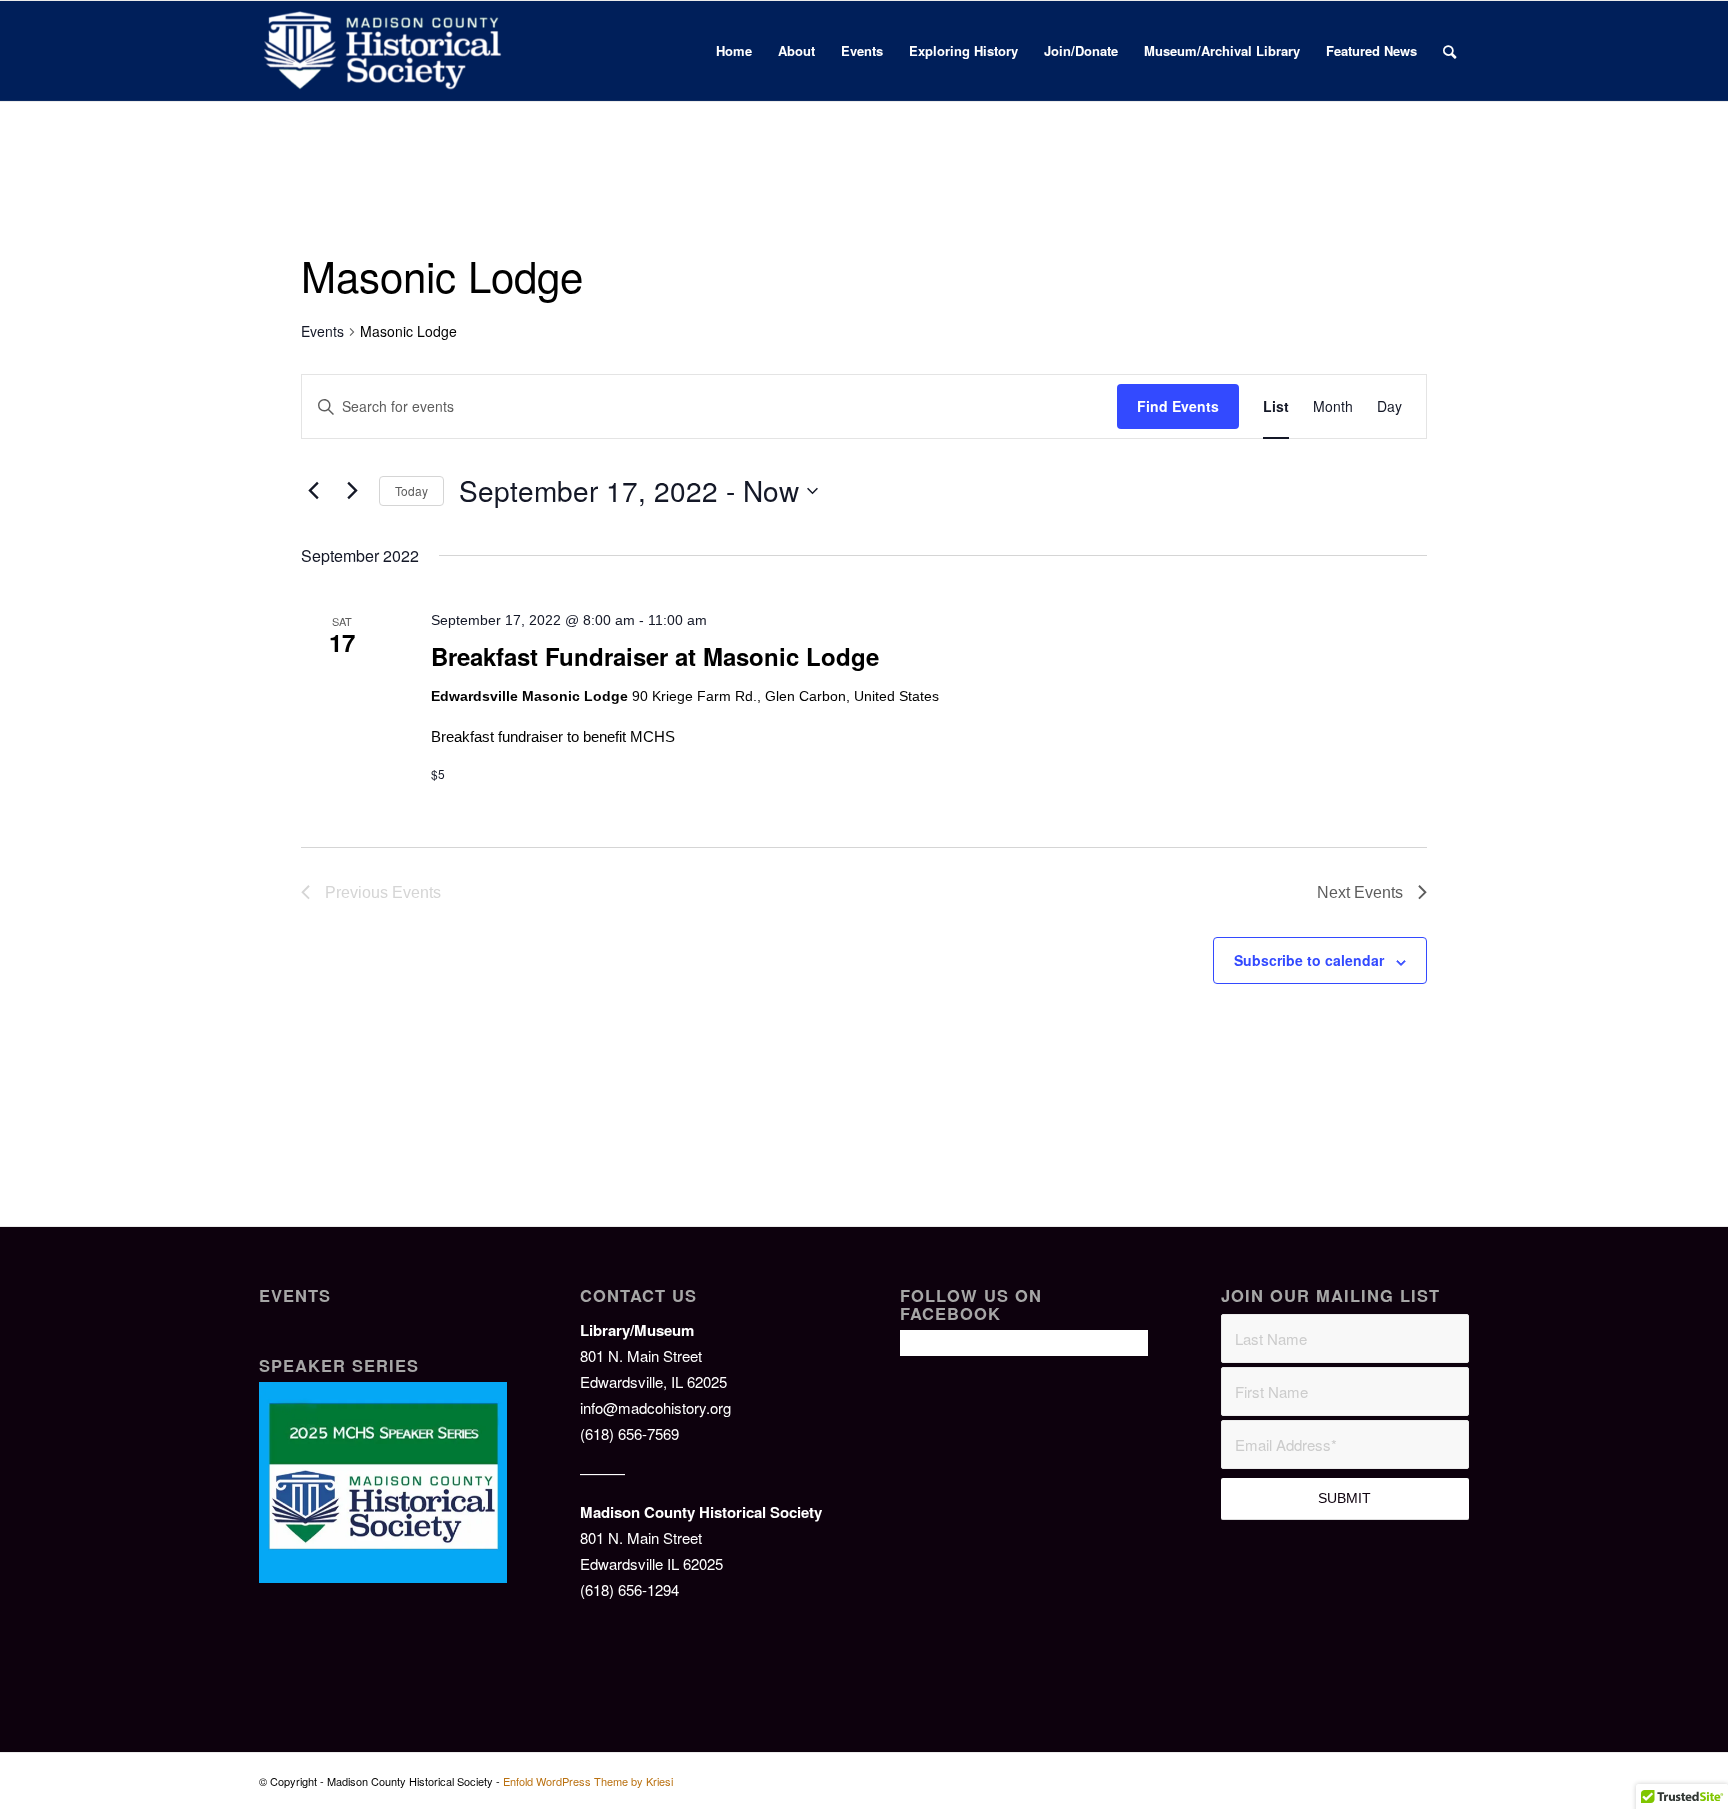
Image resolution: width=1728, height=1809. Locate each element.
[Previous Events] (313, 491)
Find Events (1178, 406)
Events (322, 331)
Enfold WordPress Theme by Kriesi (588, 1781)
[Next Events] (352, 491)
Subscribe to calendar (1309, 960)
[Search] (1449, 51)
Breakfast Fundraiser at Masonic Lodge (655, 656)
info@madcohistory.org (655, 1407)
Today (411, 490)
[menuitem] (734, 51)
